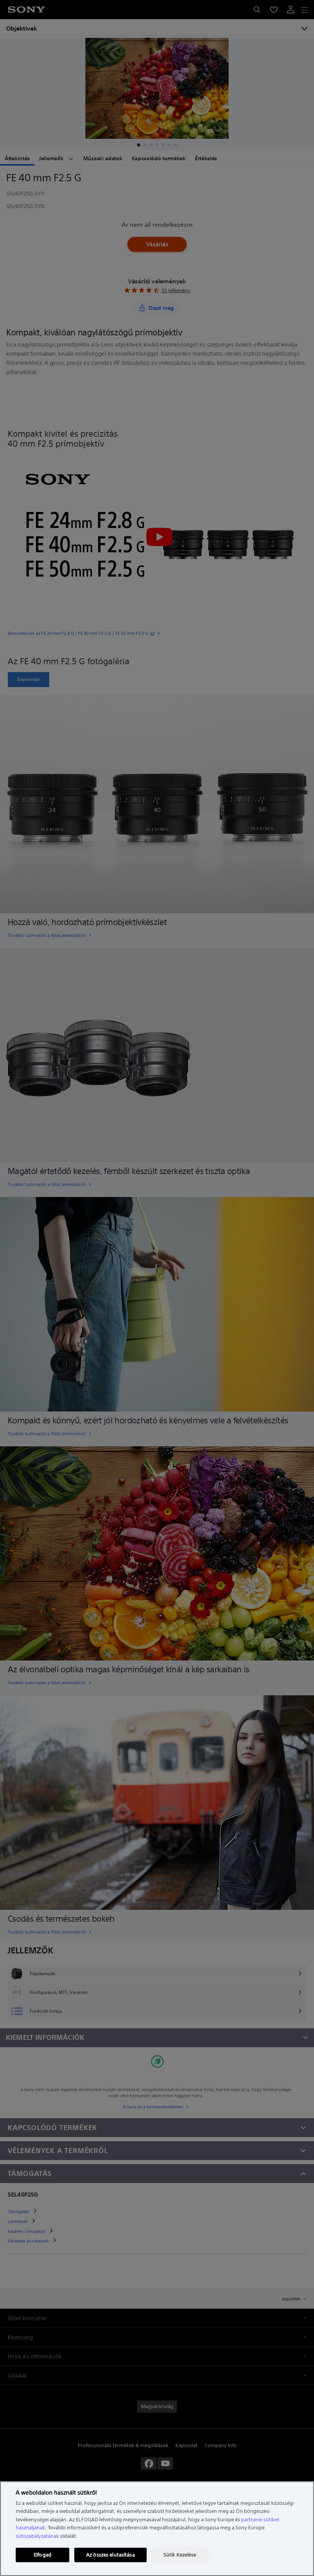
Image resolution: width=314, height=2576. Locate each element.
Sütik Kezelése (180, 2555)
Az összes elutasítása (110, 2555)
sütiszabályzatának (37, 2536)
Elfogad (43, 2555)
